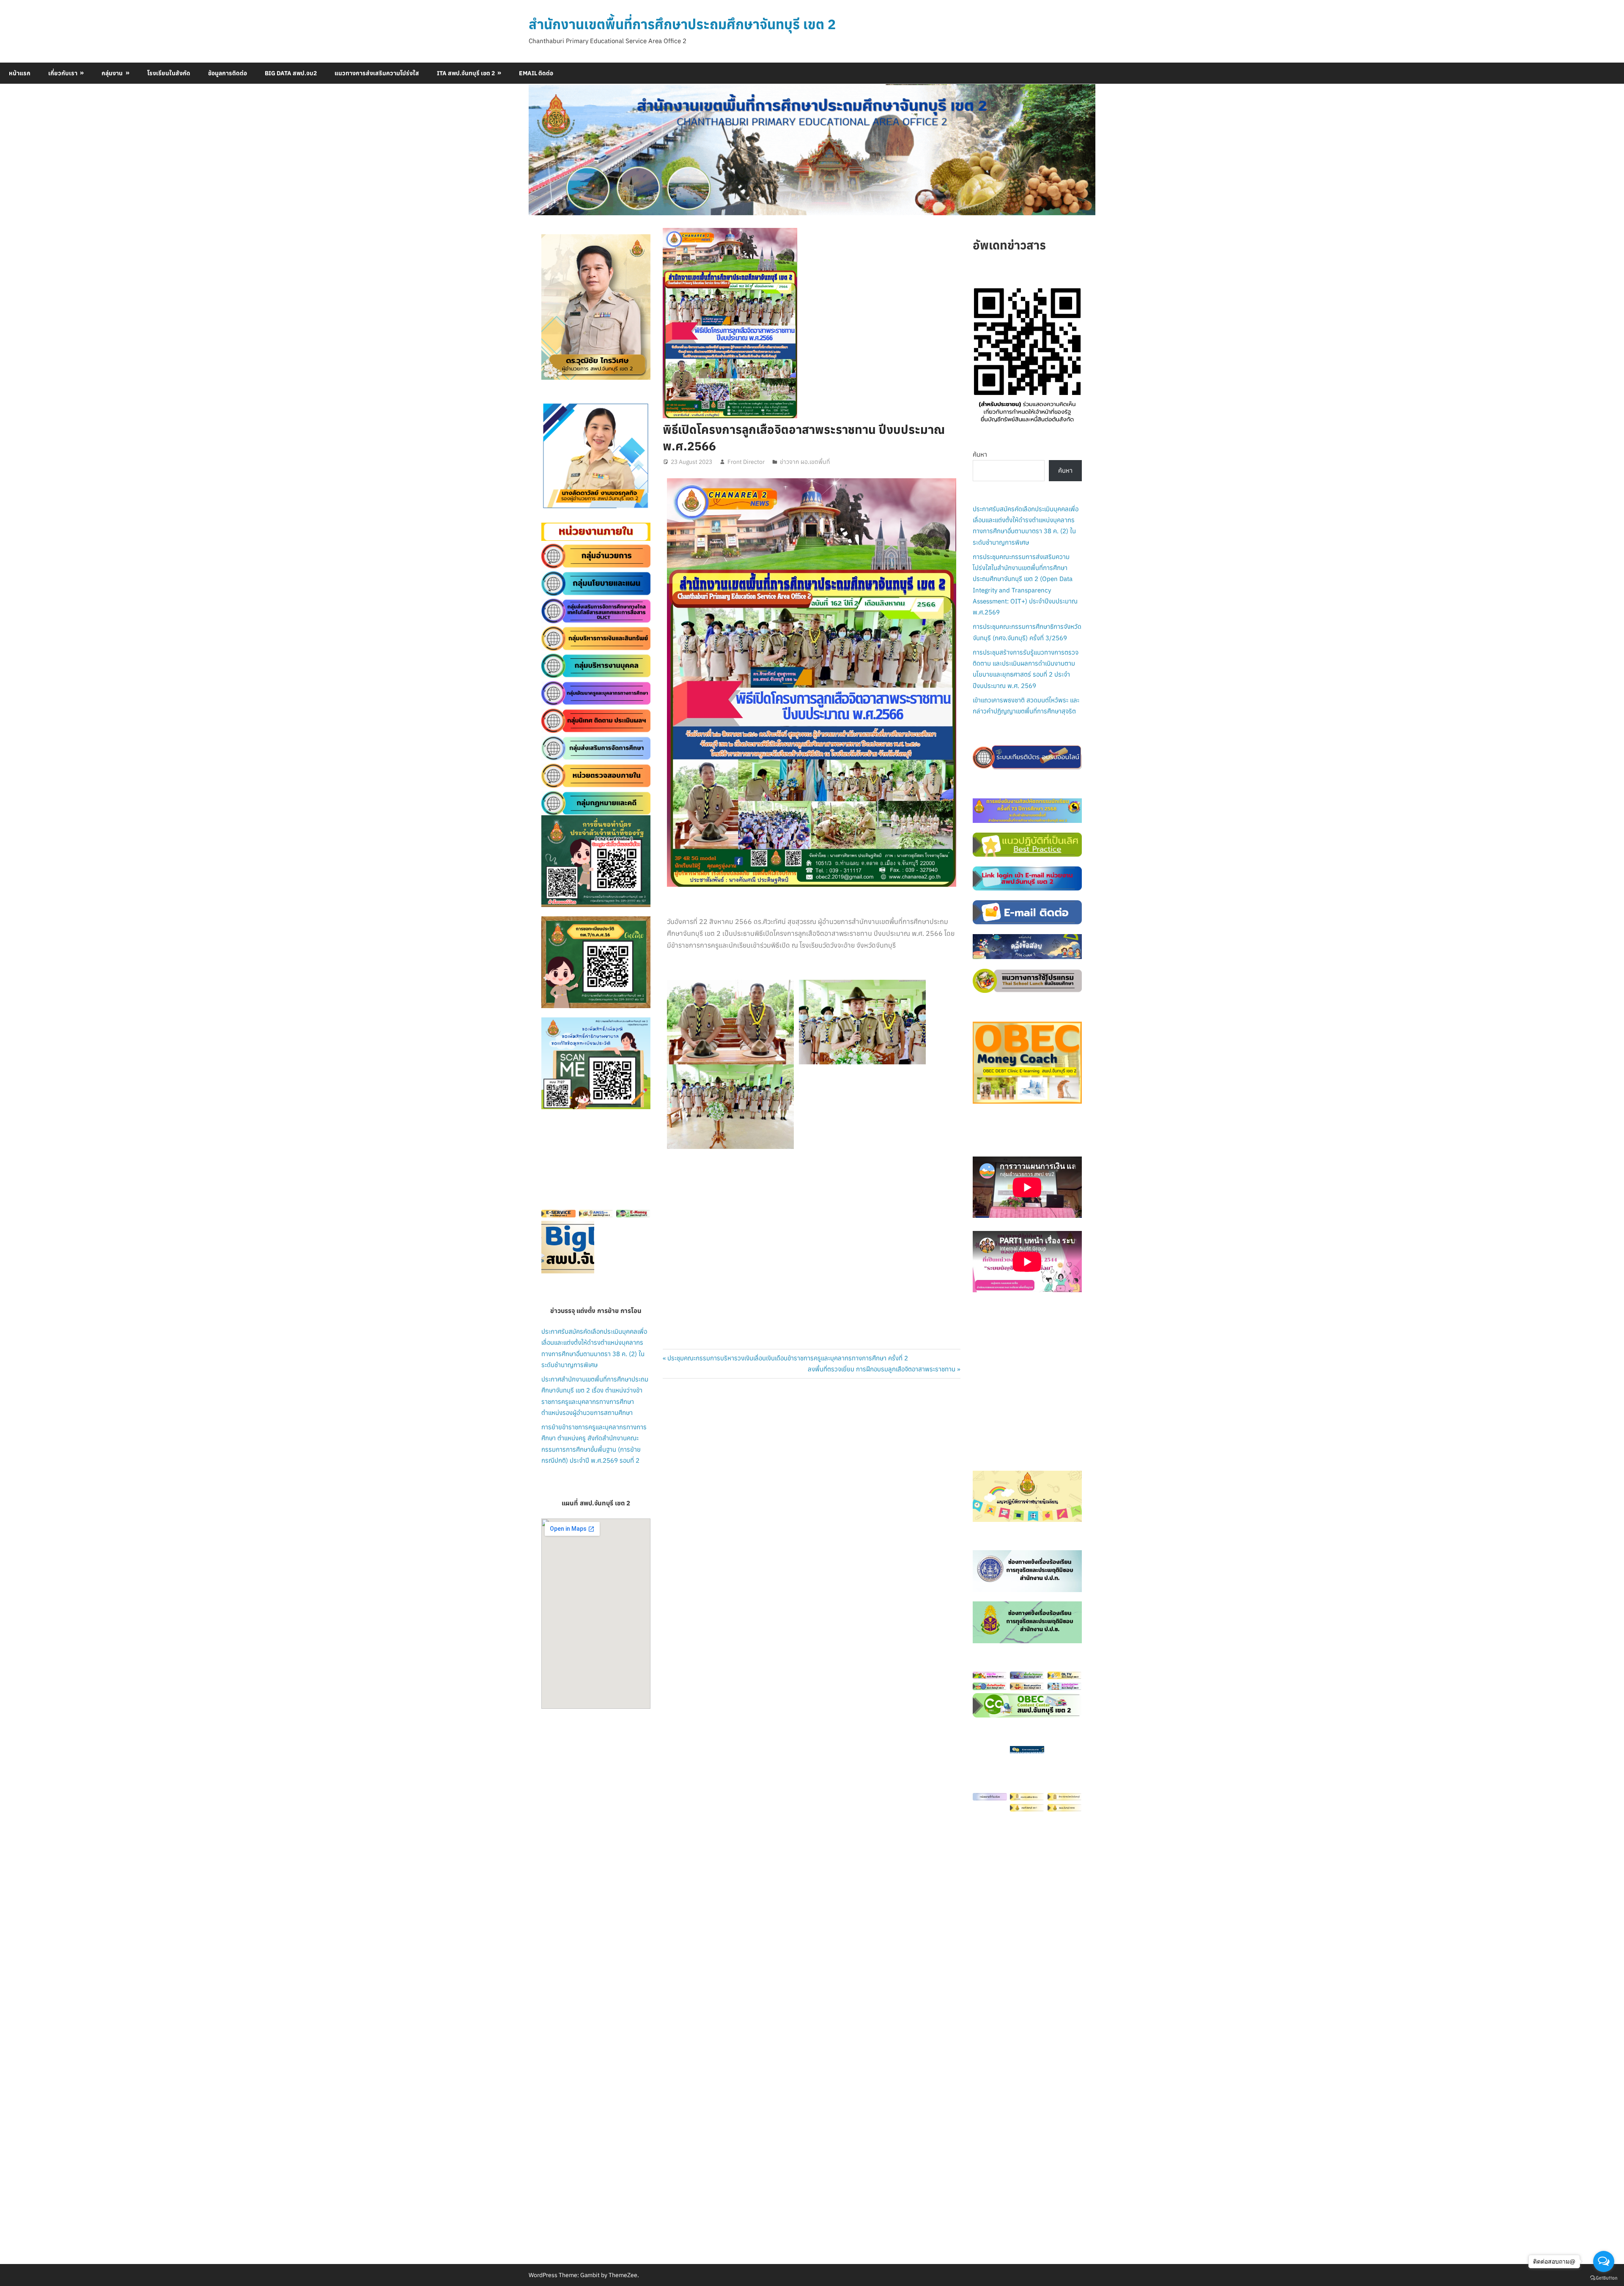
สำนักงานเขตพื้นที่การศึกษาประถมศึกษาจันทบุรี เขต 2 (682, 24)
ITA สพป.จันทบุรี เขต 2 (466, 73)
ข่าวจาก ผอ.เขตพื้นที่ (805, 462)
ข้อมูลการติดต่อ (228, 73)
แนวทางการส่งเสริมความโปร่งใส (377, 73)
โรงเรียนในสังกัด (169, 73)
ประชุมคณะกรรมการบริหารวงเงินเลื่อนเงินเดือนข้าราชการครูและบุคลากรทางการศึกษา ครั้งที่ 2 (787, 1358)
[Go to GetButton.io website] (1604, 2278)
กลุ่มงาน (112, 73)
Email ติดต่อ (536, 73)
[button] (554, 456)
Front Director (746, 462)
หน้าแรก (20, 73)
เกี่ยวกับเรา (63, 73)
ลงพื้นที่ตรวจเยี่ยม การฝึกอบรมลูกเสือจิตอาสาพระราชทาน (882, 1369)
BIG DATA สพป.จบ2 (291, 73)
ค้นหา (980, 454)
